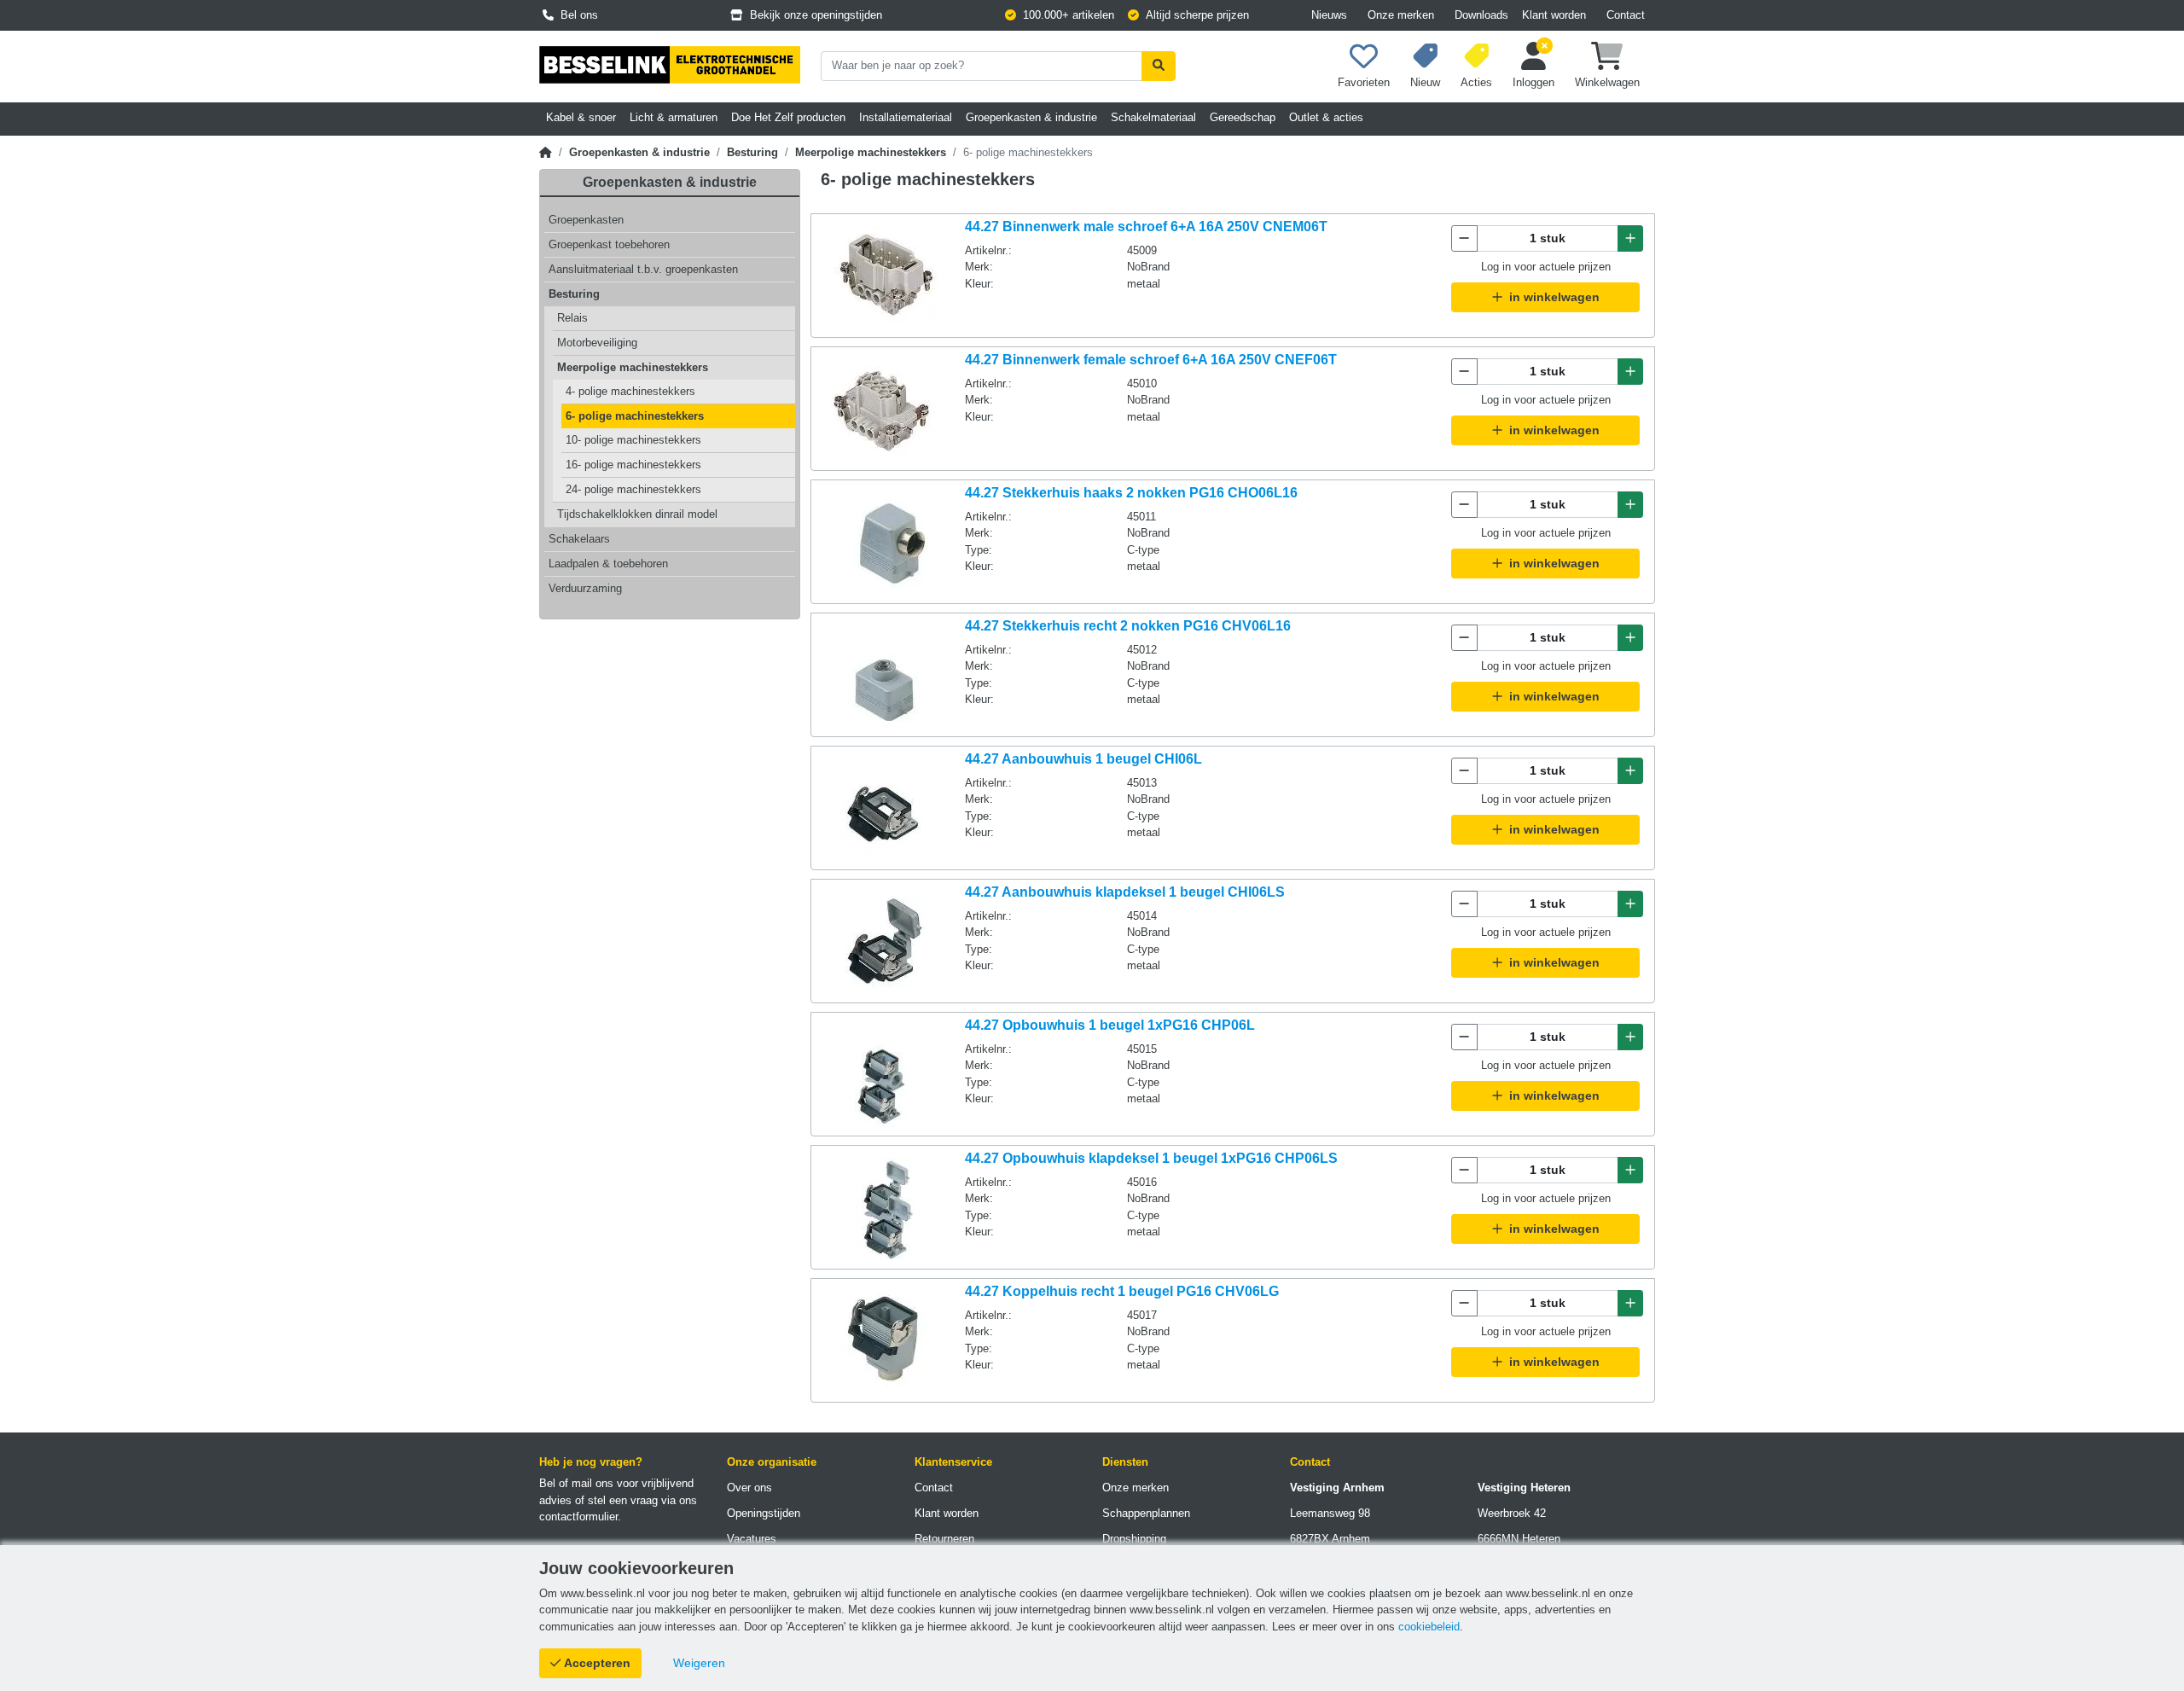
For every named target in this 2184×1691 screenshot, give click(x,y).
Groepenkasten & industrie (639, 152)
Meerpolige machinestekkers (871, 152)
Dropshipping (1134, 1539)
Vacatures (752, 1539)
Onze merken (1401, 15)
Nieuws (1329, 15)
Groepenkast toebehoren (609, 244)
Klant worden (1554, 15)
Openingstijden (764, 1513)
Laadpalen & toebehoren (608, 564)
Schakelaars (579, 539)
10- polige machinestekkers (633, 440)
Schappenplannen (1146, 1513)
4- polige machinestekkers (630, 391)
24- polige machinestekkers (633, 489)
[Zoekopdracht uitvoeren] (1159, 66)
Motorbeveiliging (597, 343)
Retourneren (944, 1539)
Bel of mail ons (576, 1483)
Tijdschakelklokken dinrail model (637, 514)
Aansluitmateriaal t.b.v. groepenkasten (643, 269)
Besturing (752, 152)
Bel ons (576, 15)
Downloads (1481, 15)
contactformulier (578, 1517)
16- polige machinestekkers (633, 465)
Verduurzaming (585, 588)
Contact (1626, 15)
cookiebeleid (1429, 1627)
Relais (572, 318)
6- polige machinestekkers (635, 416)
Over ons (749, 1488)
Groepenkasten (586, 220)
